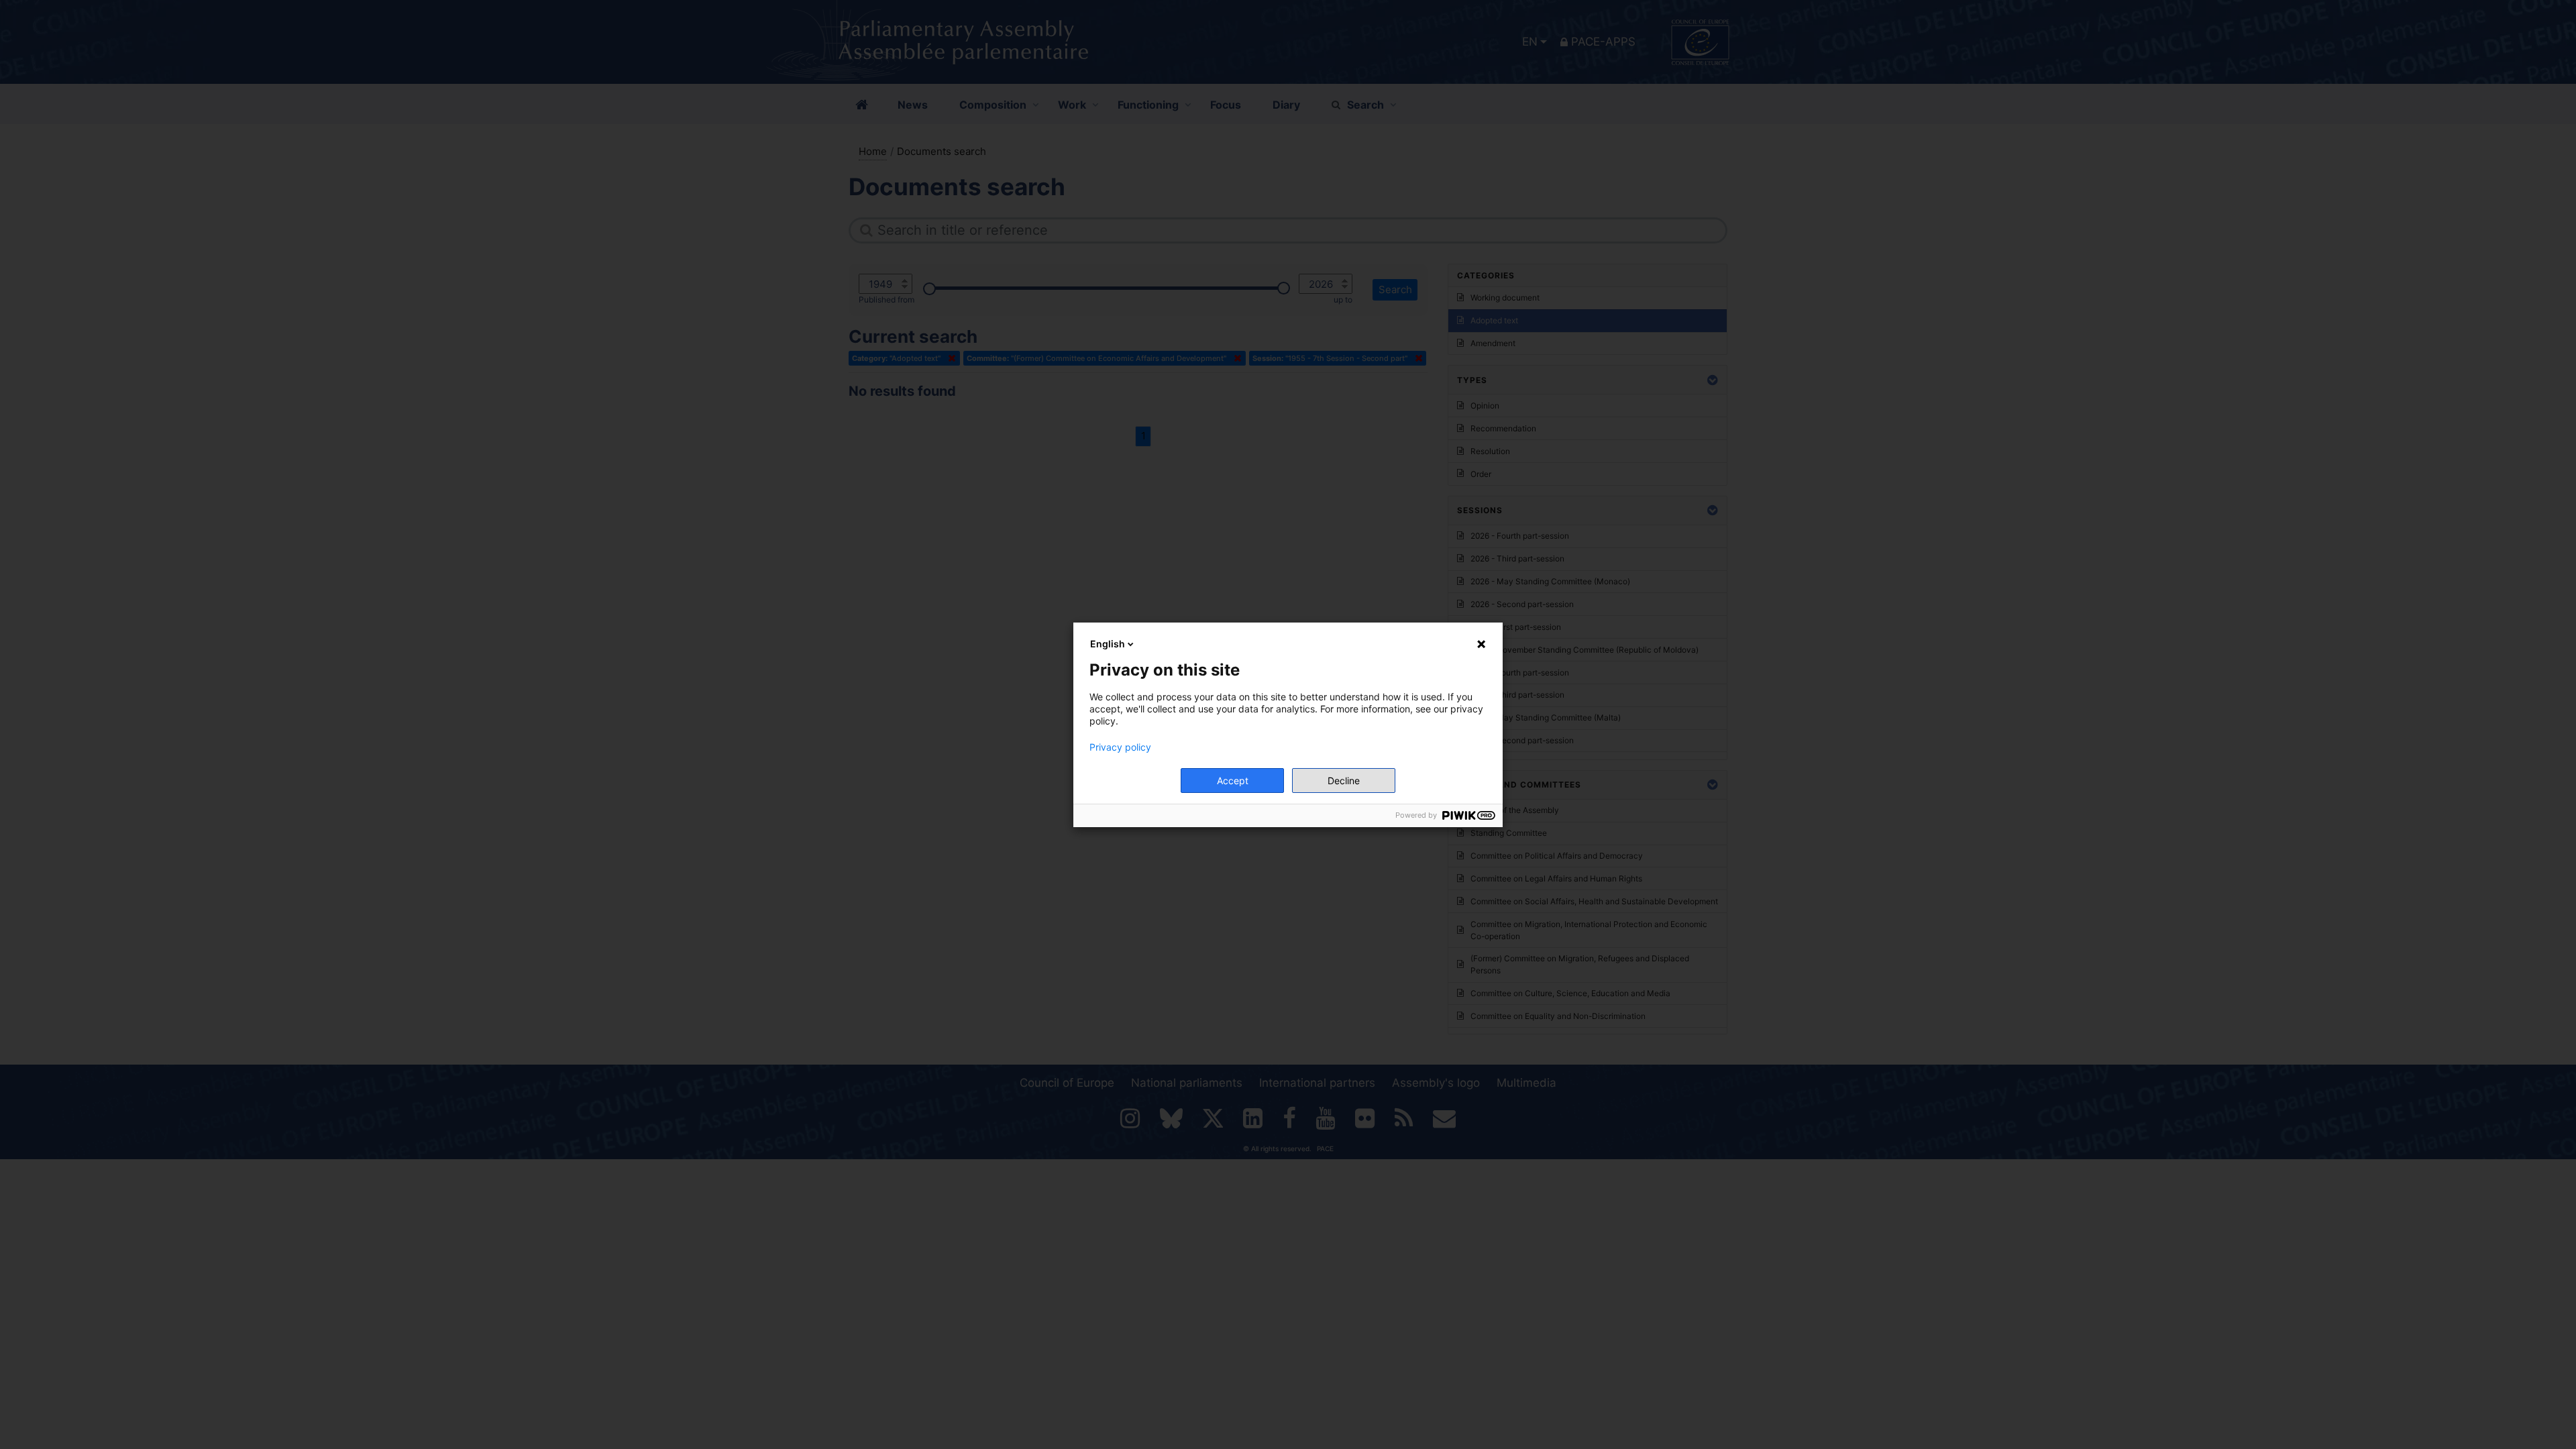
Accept (1233, 781)
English (1108, 644)
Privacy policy (1120, 747)
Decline (1344, 781)
